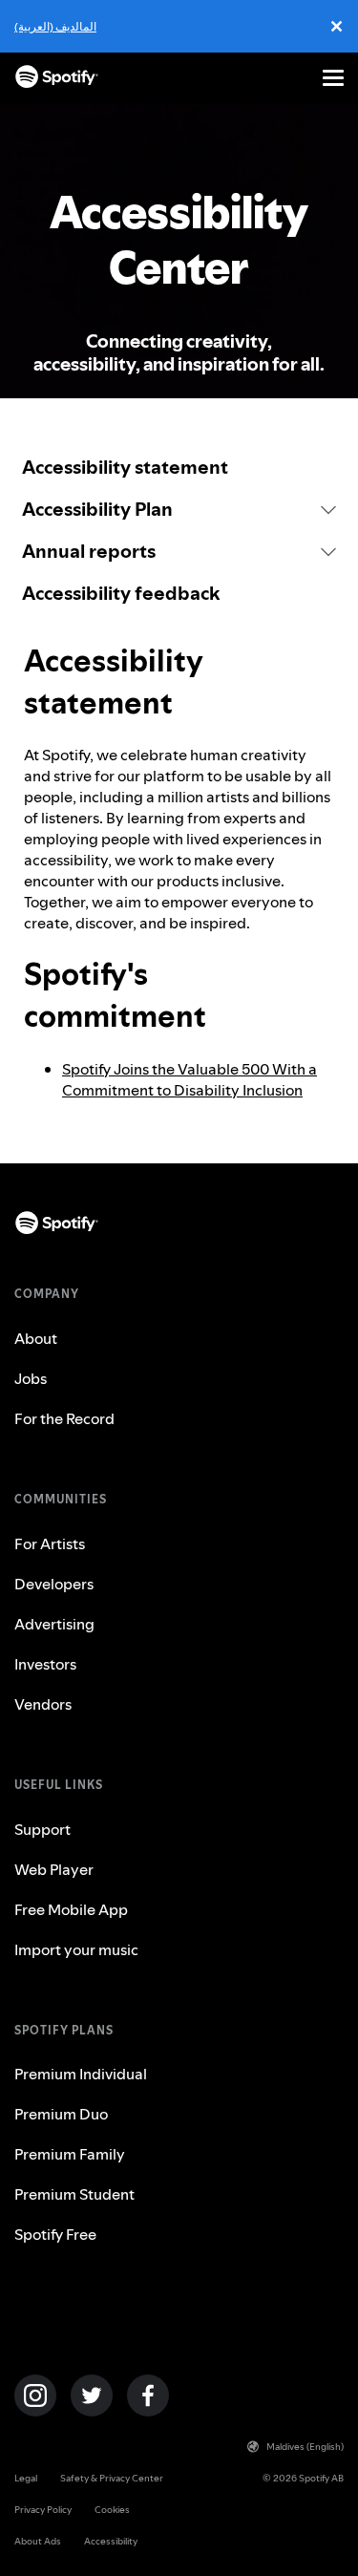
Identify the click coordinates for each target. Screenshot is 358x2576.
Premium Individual (81, 2074)
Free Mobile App (71, 1909)
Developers (54, 1584)
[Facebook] (148, 2395)
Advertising (54, 1624)
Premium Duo (61, 2114)
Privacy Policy (43, 2510)
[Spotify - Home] (57, 78)
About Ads (38, 2541)
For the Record (64, 1418)
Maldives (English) (305, 2447)
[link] (179, 467)
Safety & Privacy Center (112, 2478)
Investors (45, 1664)
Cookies (112, 2510)
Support (42, 1829)
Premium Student (74, 2194)
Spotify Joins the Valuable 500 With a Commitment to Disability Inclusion (190, 1079)
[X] (92, 2395)
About (36, 1338)
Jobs (31, 1378)
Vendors (43, 1704)
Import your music (76, 1949)
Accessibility (111, 2541)
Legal (26, 2478)
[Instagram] (35, 2395)
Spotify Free (55, 2234)
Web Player (54, 1869)
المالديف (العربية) (55, 26)
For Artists (50, 1543)
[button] (179, 509)
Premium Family (70, 2154)
